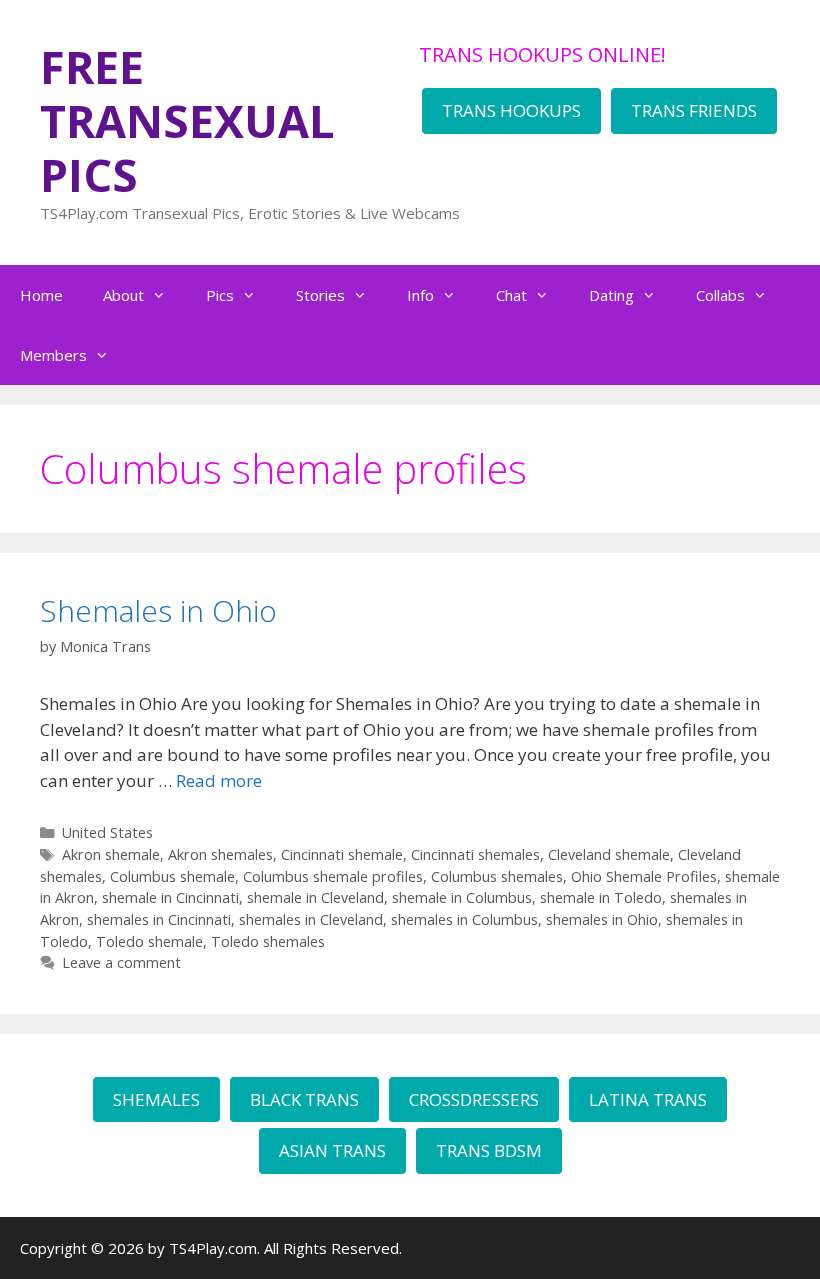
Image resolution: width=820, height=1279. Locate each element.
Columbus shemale (172, 876)
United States (107, 832)
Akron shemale (111, 854)
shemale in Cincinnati (170, 897)
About (123, 295)
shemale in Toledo (601, 897)
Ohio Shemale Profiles (644, 876)
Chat (511, 295)
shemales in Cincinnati (159, 919)
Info (420, 295)
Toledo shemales (268, 941)
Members (53, 355)
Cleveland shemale (609, 854)
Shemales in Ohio (158, 610)
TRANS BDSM (489, 1150)
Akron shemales (220, 854)
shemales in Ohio (602, 919)
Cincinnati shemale (342, 854)
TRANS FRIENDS (694, 110)
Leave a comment (121, 962)
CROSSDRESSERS (474, 1099)
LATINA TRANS (648, 1099)
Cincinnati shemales (475, 854)
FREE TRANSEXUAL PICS (187, 120)
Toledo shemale (149, 941)
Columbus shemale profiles (333, 876)
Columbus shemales (497, 876)
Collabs (720, 295)
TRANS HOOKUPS (511, 110)
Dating (611, 295)
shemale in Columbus (462, 897)
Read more (219, 780)
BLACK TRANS (304, 1099)
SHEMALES (156, 1099)
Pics (220, 295)
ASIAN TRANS (332, 1150)
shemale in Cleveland (315, 897)
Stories (320, 295)
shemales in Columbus (464, 919)
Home (41, 295)
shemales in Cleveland (311, 919)
